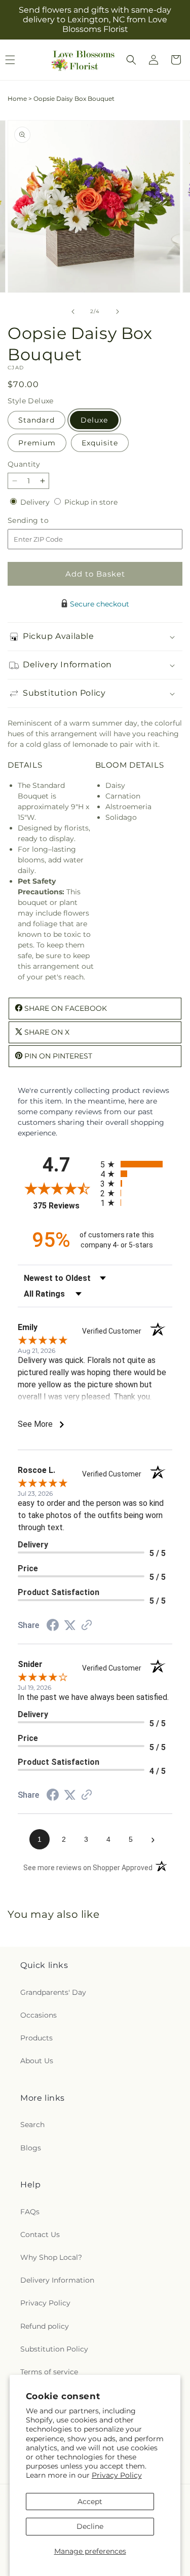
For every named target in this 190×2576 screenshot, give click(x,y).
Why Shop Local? (51, 2257)
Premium (37, 443)
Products (36, 2038)
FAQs (30, 2212)
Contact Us (40, 2234)
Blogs (31, 2148)
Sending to (43, 521)
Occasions (39, 2015)
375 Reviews (64, 1206)
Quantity (24, 464)
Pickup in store (91, 502)
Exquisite (100, 443)
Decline (90, 2526)
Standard (36, 420)
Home (17, 99)
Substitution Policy (54, 2349)
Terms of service (49, 2372)
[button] (131, 60)
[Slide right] (118, 312)
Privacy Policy (117, 2475)
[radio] (137, 1164)
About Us (37, 2061)
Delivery (36, 502)
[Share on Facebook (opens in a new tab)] (53, 1626)
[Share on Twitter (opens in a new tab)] (70, 1625)
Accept (90, 2502)
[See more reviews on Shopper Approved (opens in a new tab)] (87, 1626)
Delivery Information (57, 2280)
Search (32, 2125)
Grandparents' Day (53, 1992)
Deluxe (94, 420)
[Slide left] (73, 312)
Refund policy (45, 2326)
